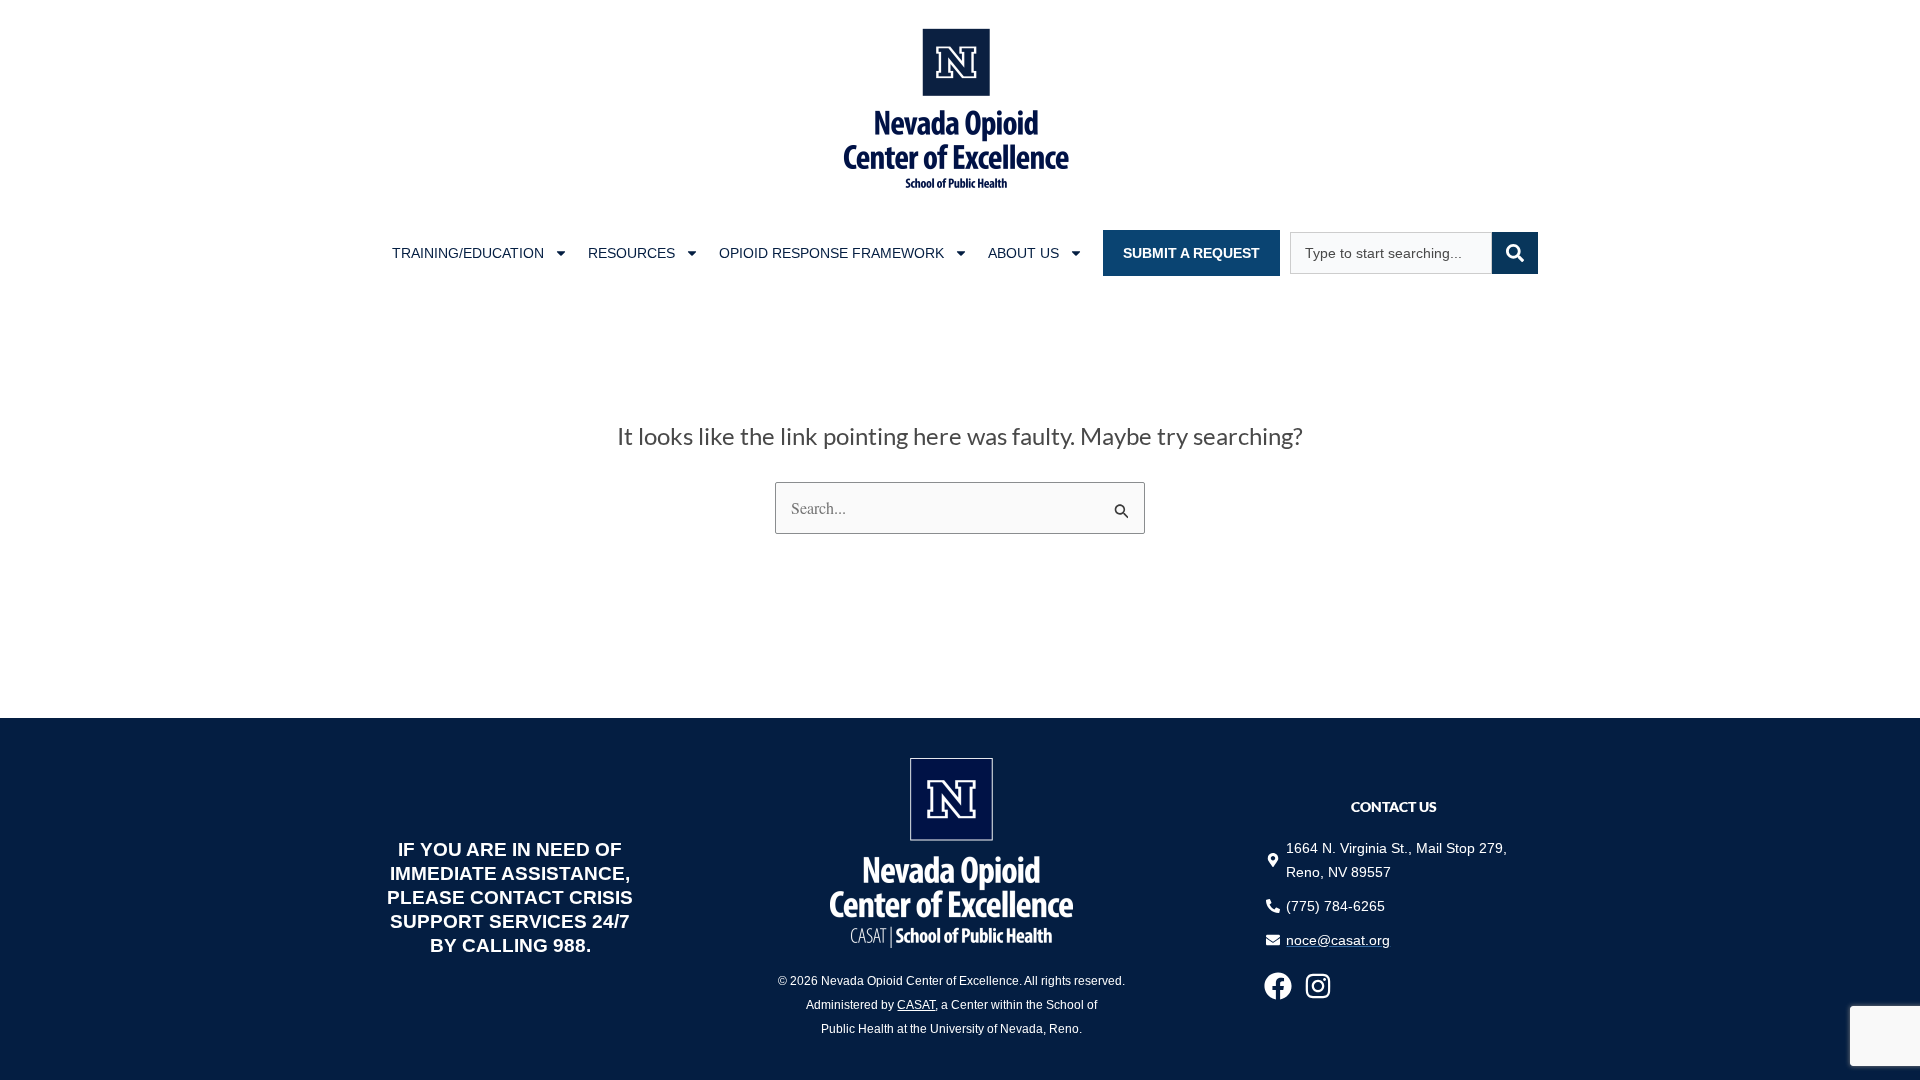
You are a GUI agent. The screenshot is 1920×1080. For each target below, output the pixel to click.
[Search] (1515, 253)
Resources (631, 253)
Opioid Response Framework (831, 253)
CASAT (916, 1005)
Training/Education (468, 253)
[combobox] (1391, 253)
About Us (1023, 253)
